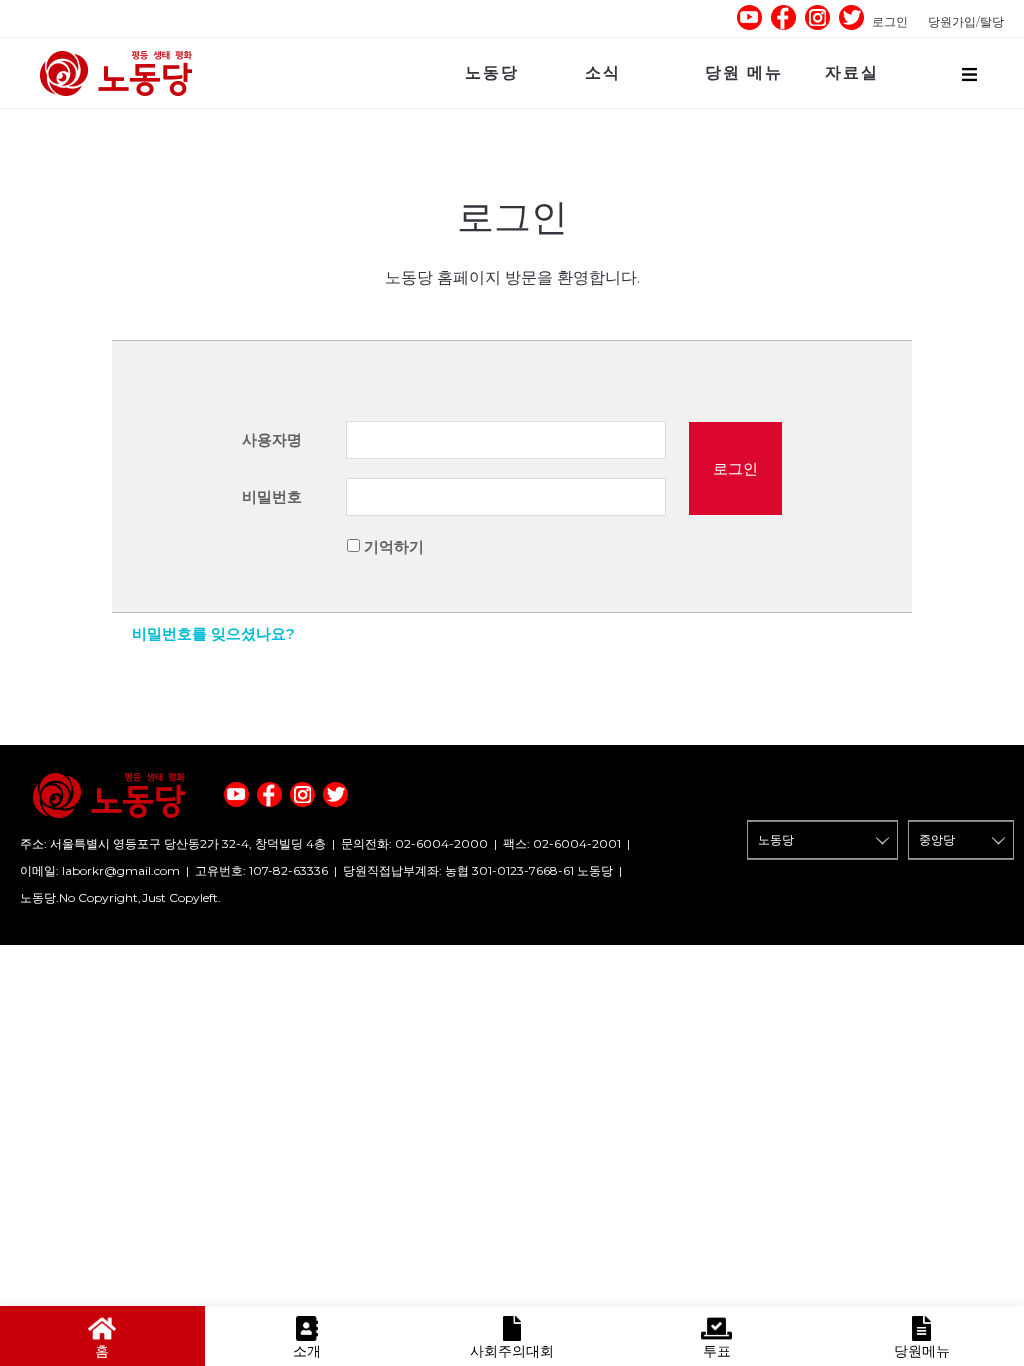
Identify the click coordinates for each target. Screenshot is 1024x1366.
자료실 (852, 72)
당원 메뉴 (744, 72)
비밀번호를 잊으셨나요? (213, 633)
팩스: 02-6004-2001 (562, 843)
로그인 (890, 21)
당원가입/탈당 (966, 21)
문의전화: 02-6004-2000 (414, 843)
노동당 (492, 72)
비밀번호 (272, 496)
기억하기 (394, 546)
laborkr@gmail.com (121, 870)
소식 (603, 72)
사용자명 (272, 439)
